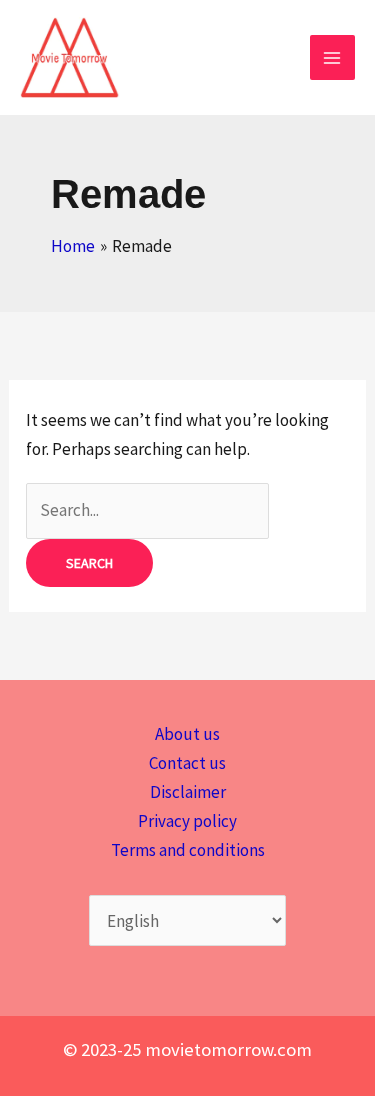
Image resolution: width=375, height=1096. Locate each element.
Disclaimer (188, 792)
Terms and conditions (188, 850)
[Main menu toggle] (333, 58)
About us (187, 734)
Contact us (187, 763)
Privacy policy (187, 821)
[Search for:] (147, 510)
